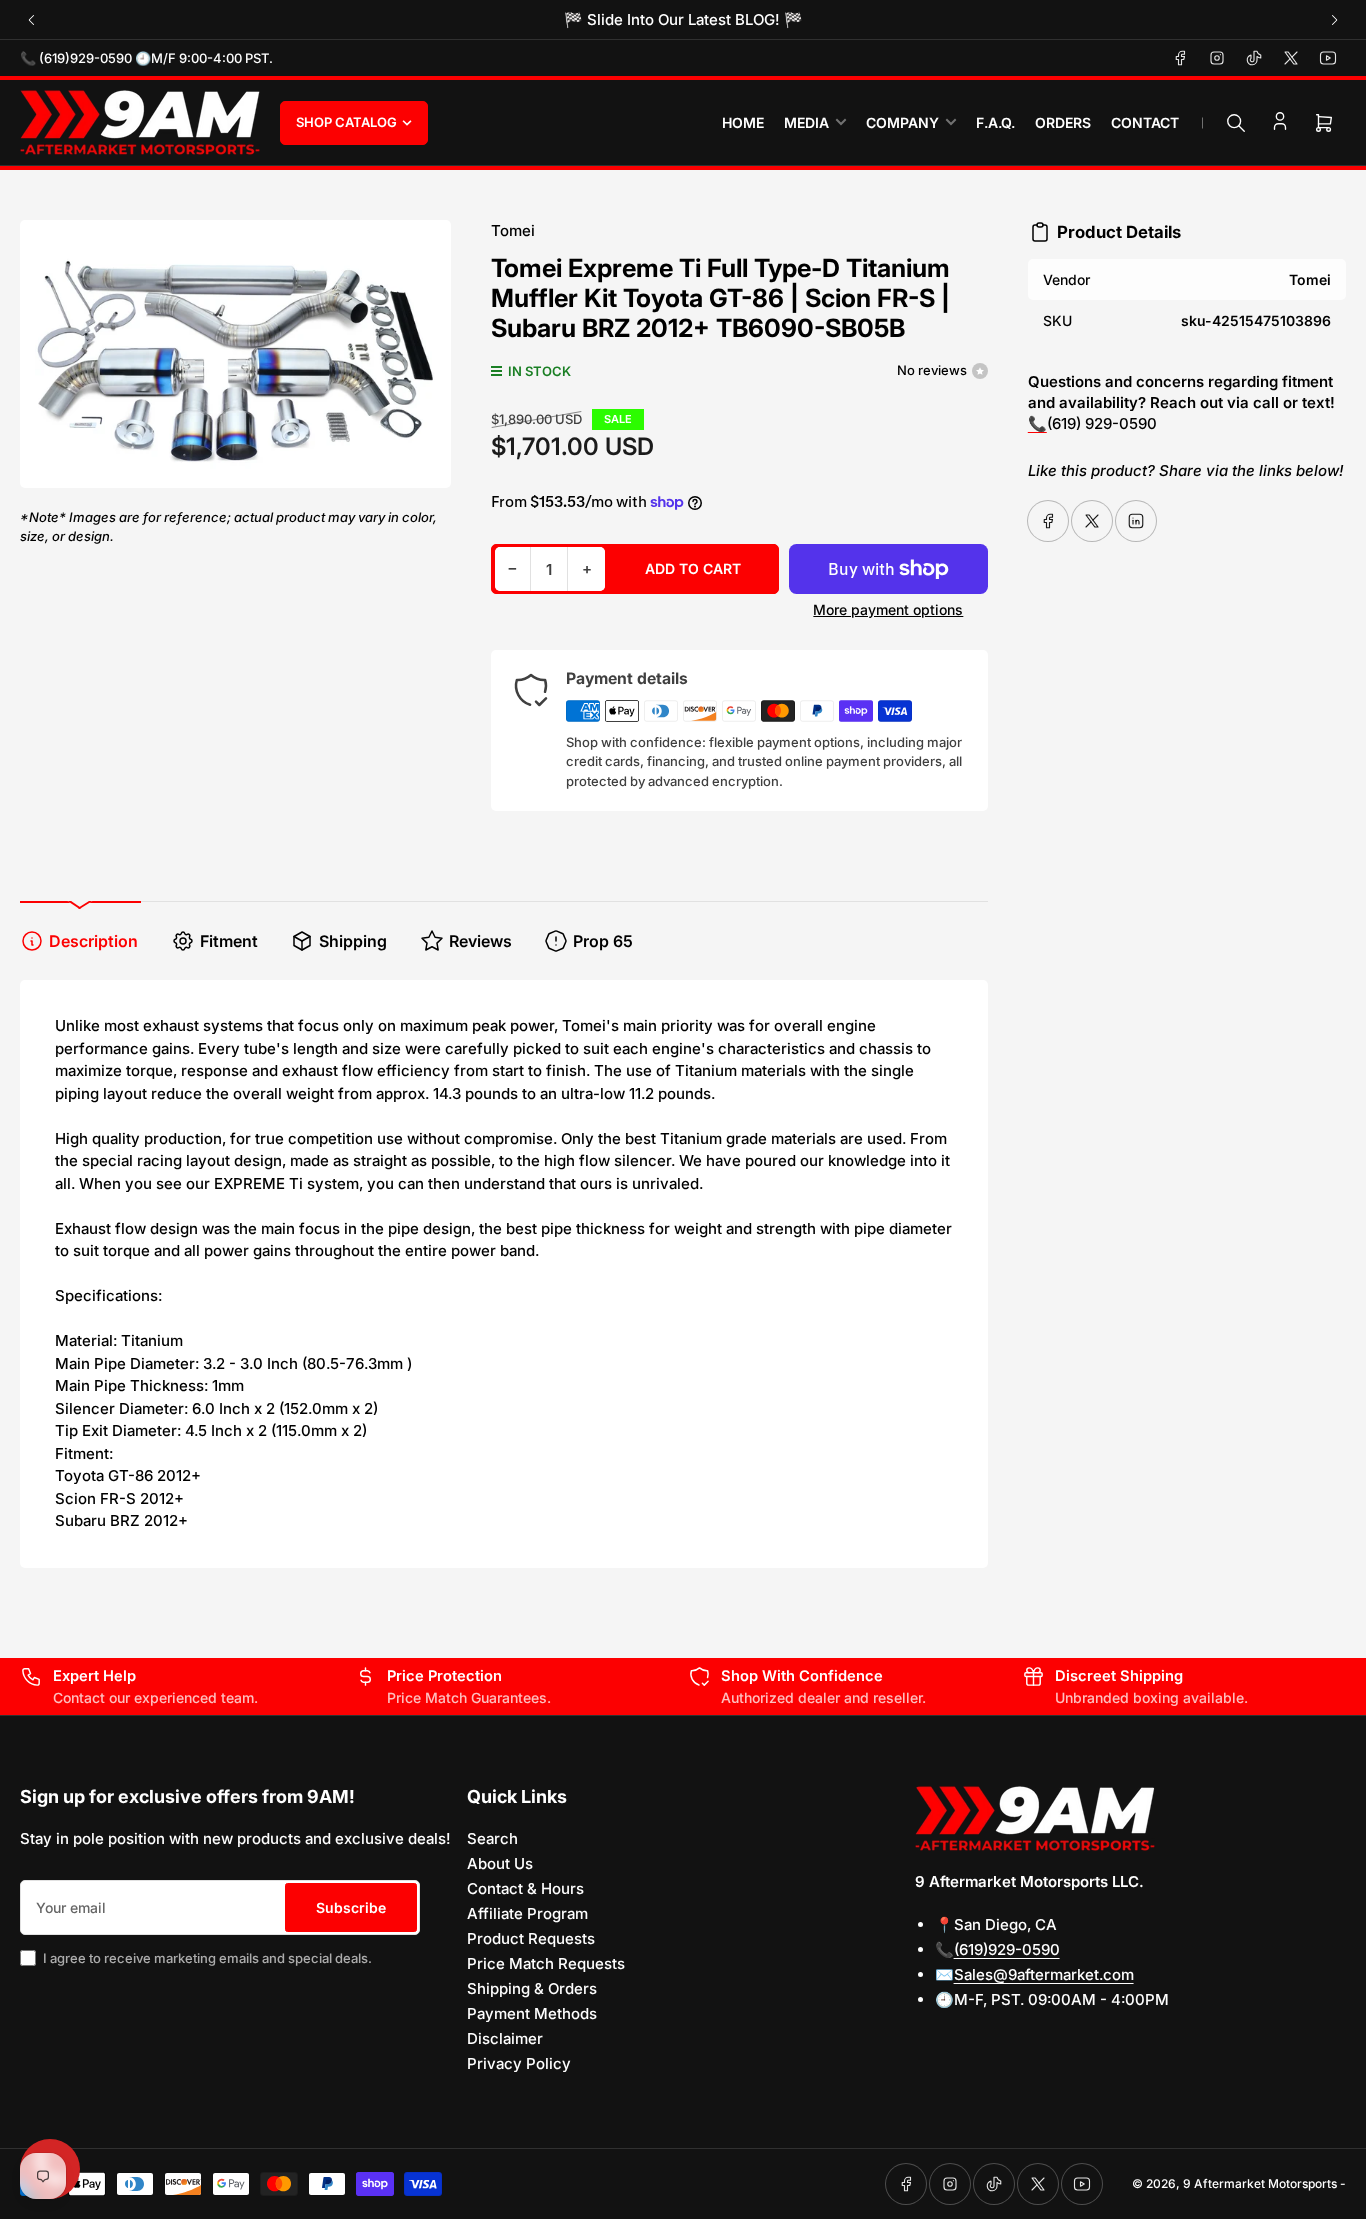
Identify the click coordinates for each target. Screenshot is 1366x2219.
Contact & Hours (525, 1888)
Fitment (229, 941)
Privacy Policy (519, 2063)
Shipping (353, 941)
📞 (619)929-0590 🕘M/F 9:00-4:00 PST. (146, 58)
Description (93, 941)
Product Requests (531, 1938)
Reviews (480, 941)
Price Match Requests (546, 1963)
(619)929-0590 (1007, 1949)
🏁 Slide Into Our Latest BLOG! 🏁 (683, 19)
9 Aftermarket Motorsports (1260, 2183)
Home (743, 122)
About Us (500, 1863)
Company (902, 122)
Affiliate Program (527, 1913)
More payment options (888, 609)
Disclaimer (505, 2038)
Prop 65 (603, 941)
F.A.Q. (995, 122)
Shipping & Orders (532, 1988)
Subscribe (351, 1907)
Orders (1063, 122)
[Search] (1236, 123)
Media (806, 122)
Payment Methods (532, 2013)
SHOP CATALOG (346, 122)
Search (492, 1838)
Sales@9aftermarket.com (1044, 1974)
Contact (1145, 122)
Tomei (513, 230)
